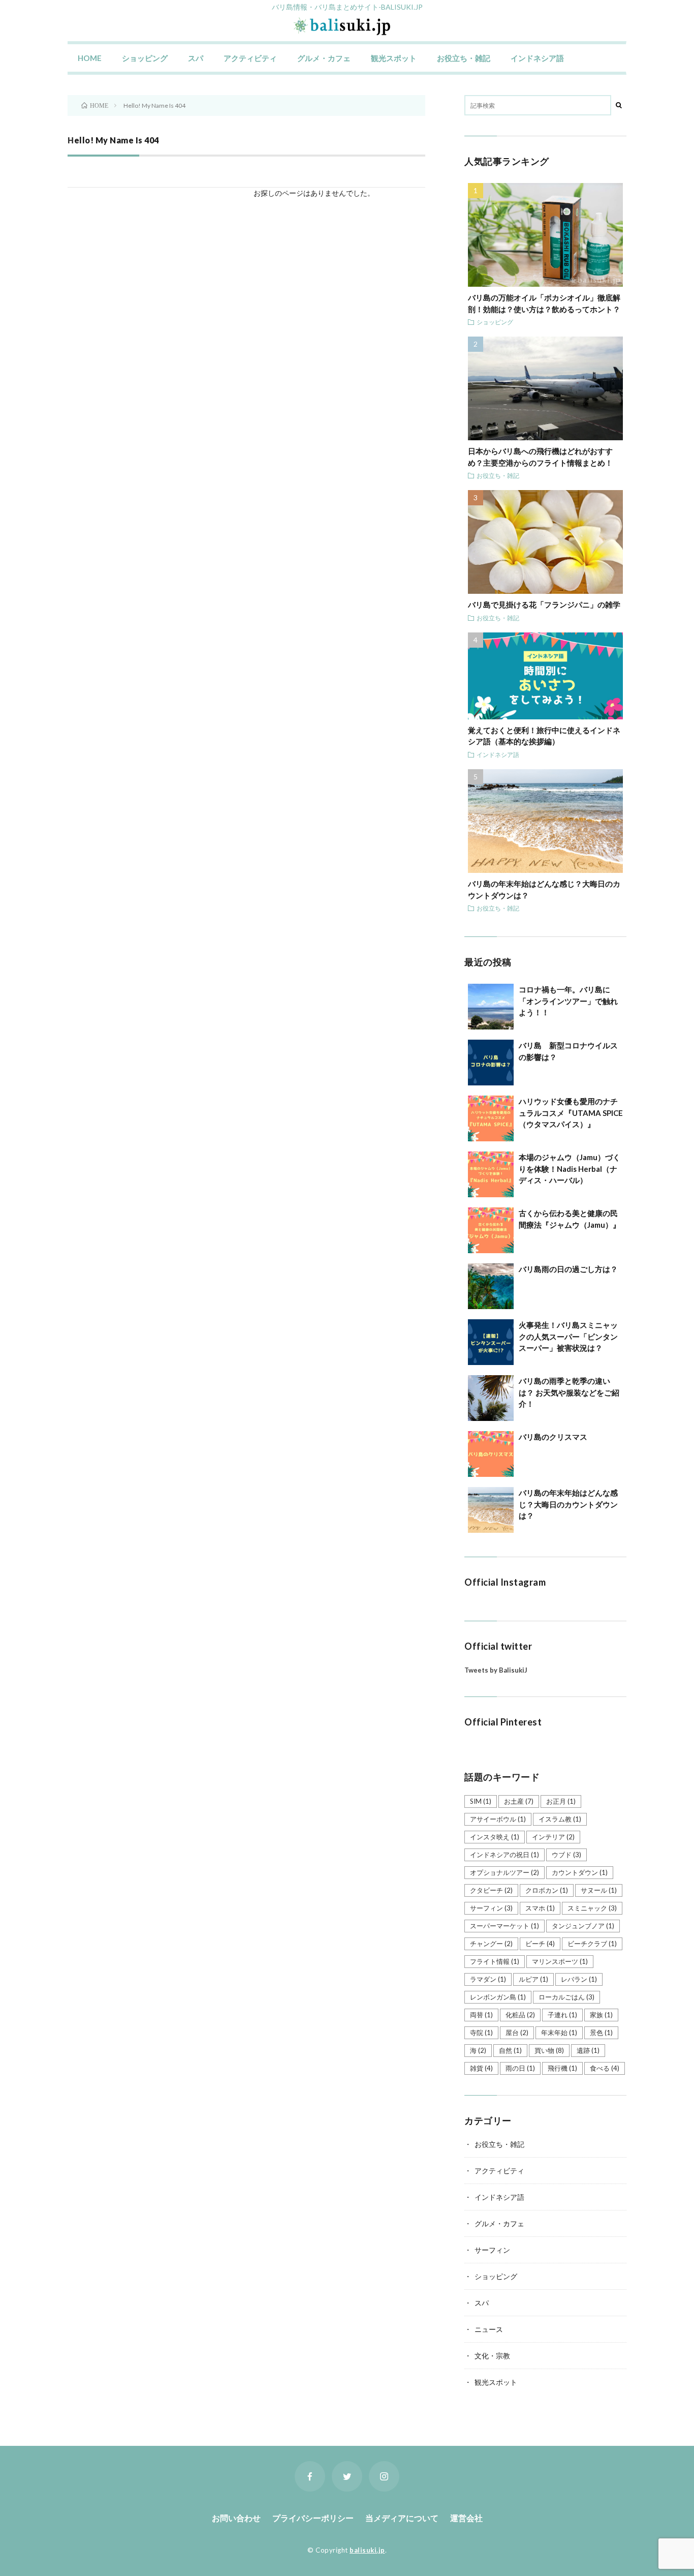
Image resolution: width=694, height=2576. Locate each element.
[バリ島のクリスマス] (491, 1454)
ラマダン (488, 1979)
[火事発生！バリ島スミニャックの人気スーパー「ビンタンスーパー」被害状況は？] (491, 1342)
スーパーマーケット (504, 1926)
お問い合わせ (236, 2518)
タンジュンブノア (583, 1926)
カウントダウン (580, 1872)
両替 (481, 2015)
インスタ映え (495, 1837)
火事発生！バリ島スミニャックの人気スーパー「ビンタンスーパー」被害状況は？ (568, 1336)
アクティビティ (250, 58)
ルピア (533, 1979)
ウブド (566, 1855)
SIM (481, 1801)
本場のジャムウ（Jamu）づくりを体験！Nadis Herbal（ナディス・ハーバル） (570, 1169)
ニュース (489, 2329)
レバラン (579, 1979)
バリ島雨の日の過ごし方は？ (568, 1269)
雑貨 (481, 2068)
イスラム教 (560, 1819)
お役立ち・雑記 (464, 58)
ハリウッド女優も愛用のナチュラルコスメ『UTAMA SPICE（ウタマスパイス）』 (571, 1113)
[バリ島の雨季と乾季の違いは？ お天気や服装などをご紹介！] (491, 1398)
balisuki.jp (367, 2550)
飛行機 (562, 2068)
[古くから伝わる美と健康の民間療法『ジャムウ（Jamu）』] (491, 1230)
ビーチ (540, 1944)
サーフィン (491, 1908)
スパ (196, 58)
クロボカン (547, 1890)
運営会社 (466, 2518)
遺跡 (588, 2050)
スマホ (540, 1908)
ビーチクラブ (592, 1944)
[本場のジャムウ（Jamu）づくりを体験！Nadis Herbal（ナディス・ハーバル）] (491, 1174)
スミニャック (592, 1908)
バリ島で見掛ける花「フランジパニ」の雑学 (544, 604)
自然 (510, 2050)
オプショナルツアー (504, 1872)
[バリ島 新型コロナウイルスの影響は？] (491, 1063)
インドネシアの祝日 (504, 1855)
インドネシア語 (537, 58)
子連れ (562, 2015)
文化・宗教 (492, 2356)
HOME (90, 58)
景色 (601, 2033)
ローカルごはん (566, 1997)
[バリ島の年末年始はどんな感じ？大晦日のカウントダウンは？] (491, 1510)
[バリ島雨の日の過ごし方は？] (491, 1286)
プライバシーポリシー (313, 2518)
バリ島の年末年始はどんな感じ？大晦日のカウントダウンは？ (568, 1504)
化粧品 (520, 2015)
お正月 (561, 1801)
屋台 (517, 2033)
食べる (605, 2068)
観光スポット (394, 58)
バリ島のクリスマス (553, 1437)
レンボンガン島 (498, 1997)
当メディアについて (402, 2518)
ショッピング (145, 58)
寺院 (481, 2033)
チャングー (491, 1944)
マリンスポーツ (560, 1961)
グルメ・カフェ (324, 58)
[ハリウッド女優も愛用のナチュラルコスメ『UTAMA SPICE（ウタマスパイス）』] (491, 1118)
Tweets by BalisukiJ (496, 1670)
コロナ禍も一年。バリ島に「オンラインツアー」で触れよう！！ (568, 1001)
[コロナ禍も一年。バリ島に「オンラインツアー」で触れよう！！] (491, 1007)
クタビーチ (491, 1890)
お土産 (519, 1801)
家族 (601, 2015)
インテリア (553, 1837)
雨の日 (520, 2068)
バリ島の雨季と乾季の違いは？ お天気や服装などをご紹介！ (569, 1392)
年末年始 (559, 2033)
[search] (619, 105)
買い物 (549, 2050)
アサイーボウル (498, 1819)
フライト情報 (495, 1961)
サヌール (599, 1890)
